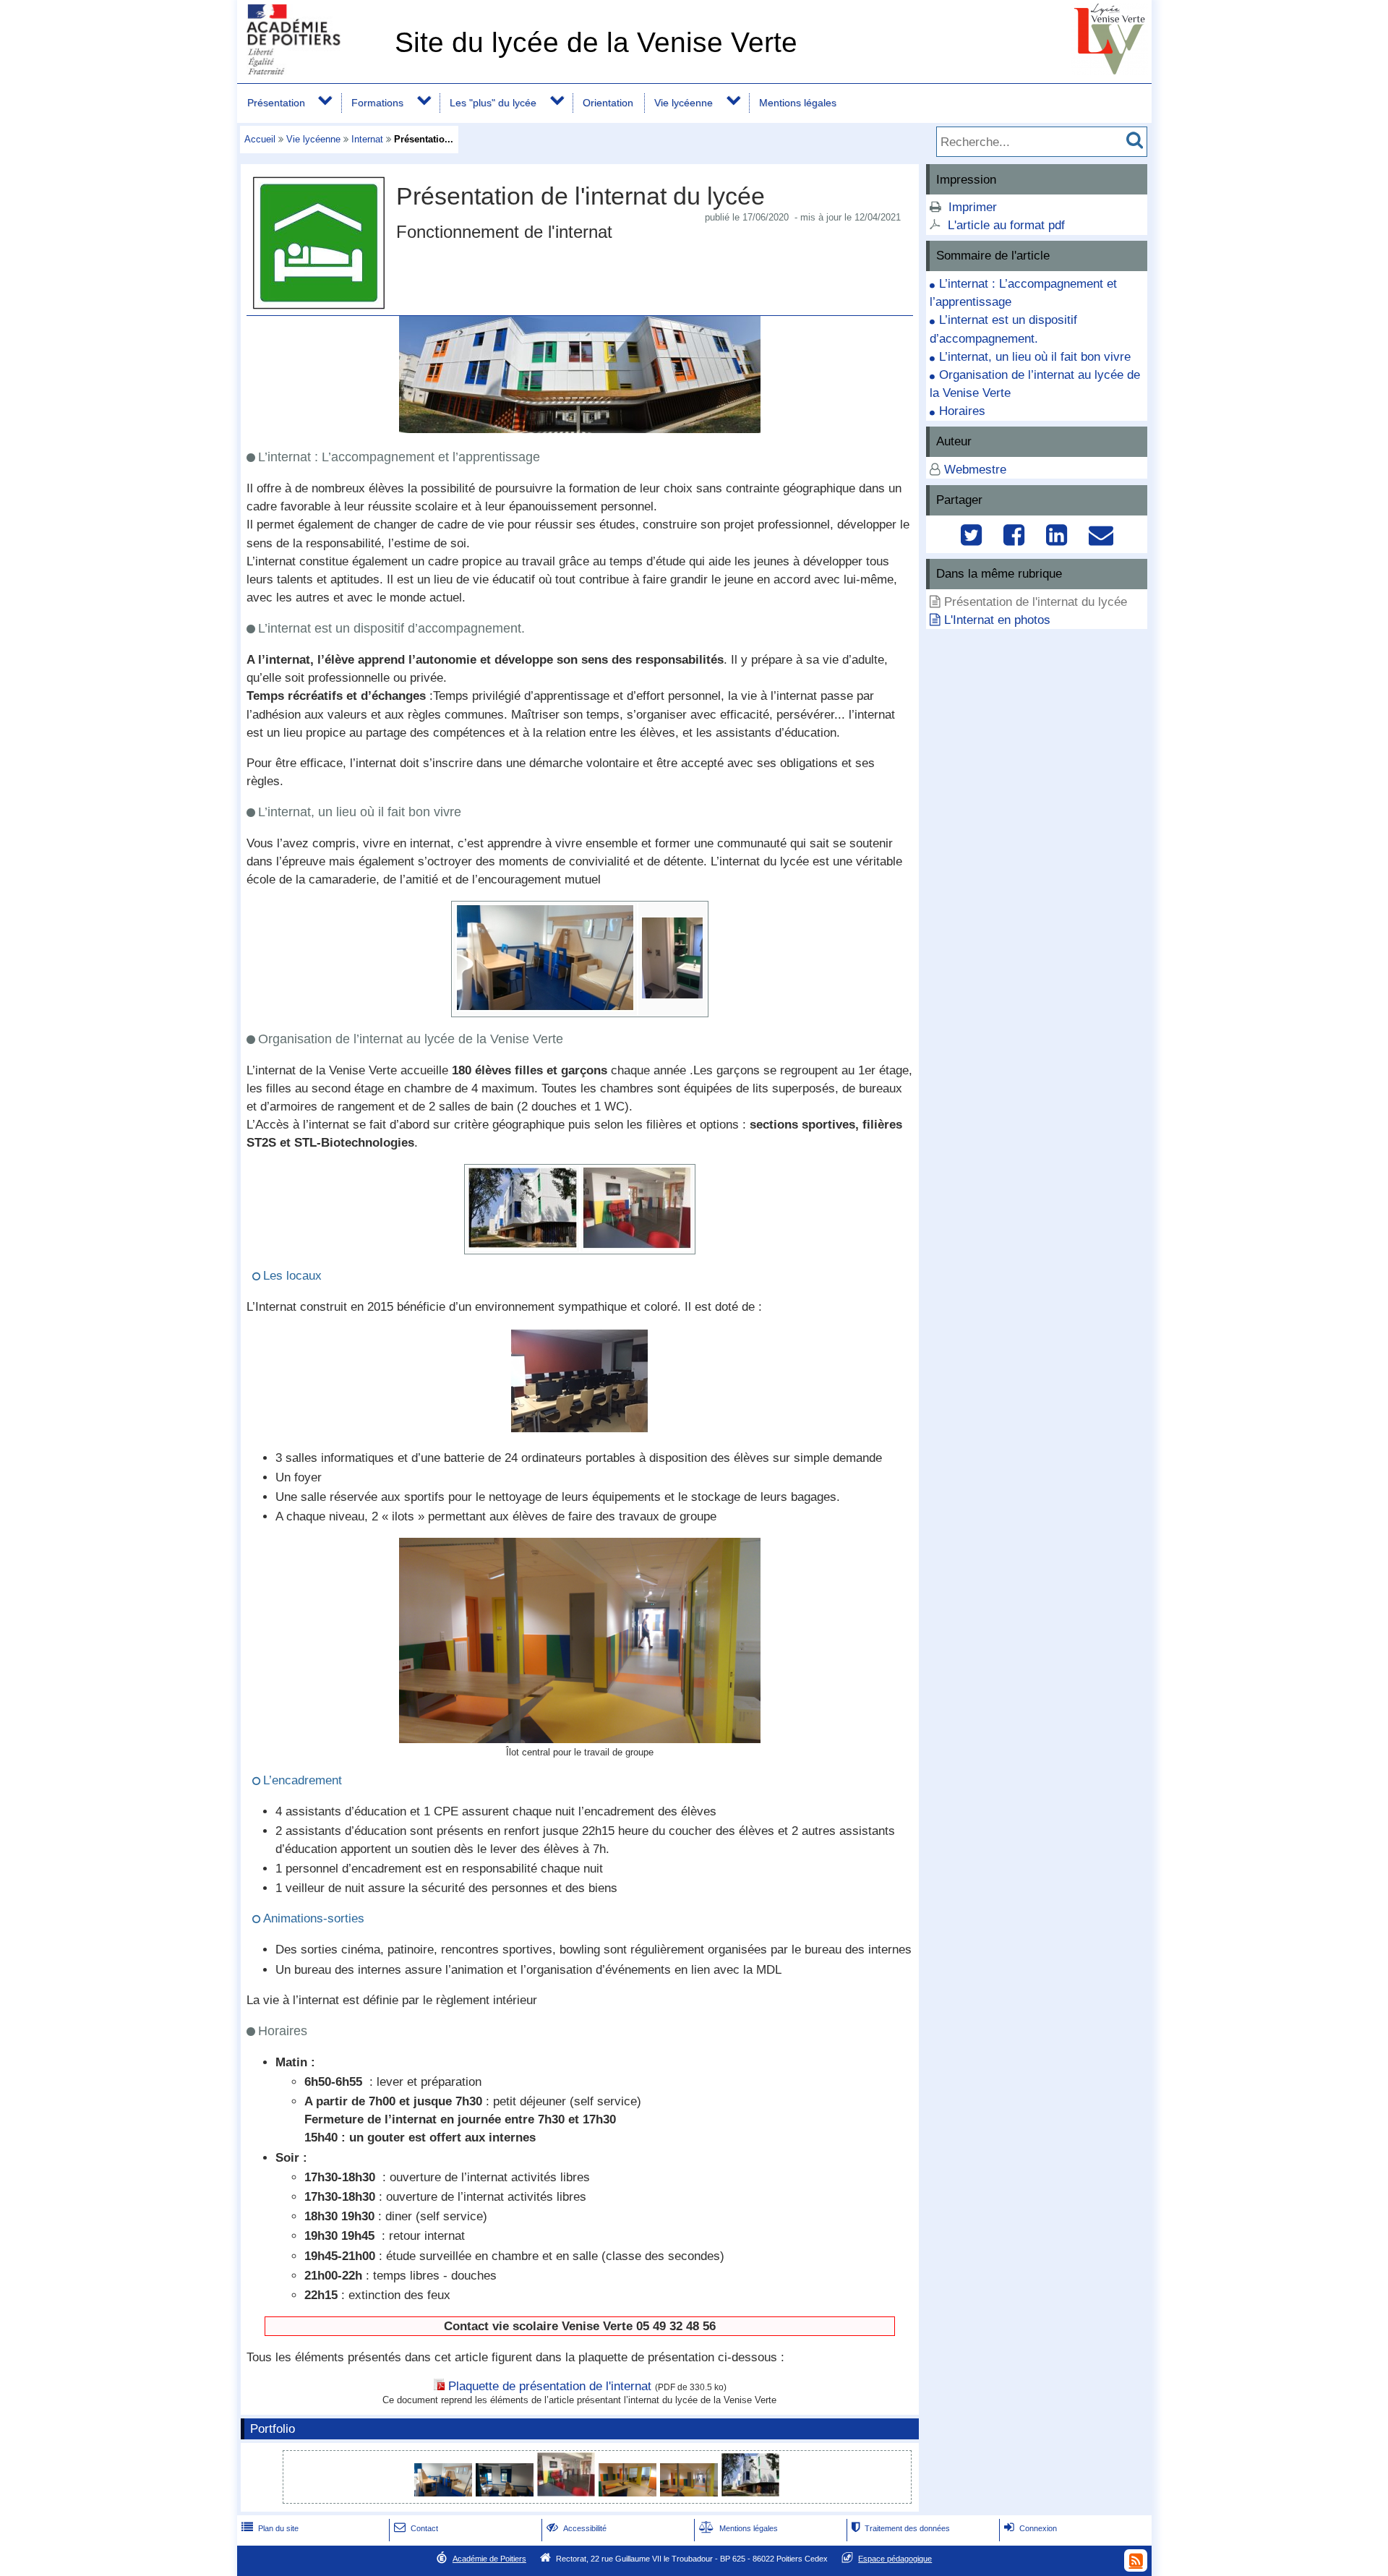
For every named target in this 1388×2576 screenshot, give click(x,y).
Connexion (1031, 2528)
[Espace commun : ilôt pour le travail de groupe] (580, 1739)
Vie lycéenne (684, 103)
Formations (377, 103)
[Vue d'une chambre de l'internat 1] (445, 2492)
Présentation (276, 103)
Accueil (260, 139)
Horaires (962, 411)
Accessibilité (577, 2528)
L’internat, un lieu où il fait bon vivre (1035, 357)
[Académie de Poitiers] (313, 70)
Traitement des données (901, 2528)
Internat (367, 139)
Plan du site (270, 2528)
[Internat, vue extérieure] (523, 1244)
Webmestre (975, 470)
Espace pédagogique (895, 2559)
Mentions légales (798, 103)
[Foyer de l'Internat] (637, 1245)
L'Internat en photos (997, 620)
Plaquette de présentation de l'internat (550, 2386)
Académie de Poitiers (489, 2559)
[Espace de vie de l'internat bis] (629, 2492)
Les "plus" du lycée (493, 103)
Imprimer (973, 207)
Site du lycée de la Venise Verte (596, 42)
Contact (416, 2528)
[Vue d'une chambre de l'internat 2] (506, 2492)
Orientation (608, 103)
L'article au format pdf (1006, 225)
